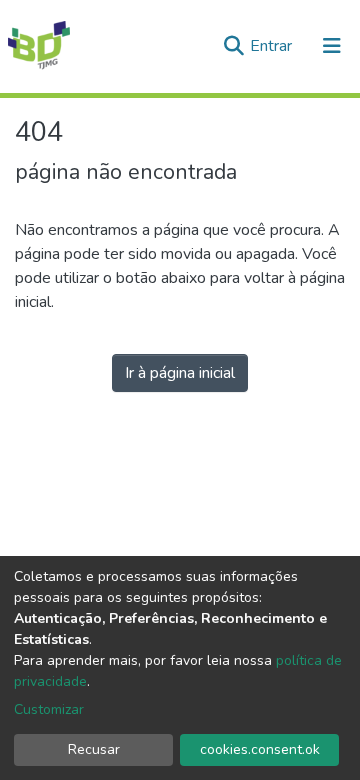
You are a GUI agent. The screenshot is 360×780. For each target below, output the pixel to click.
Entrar (273, 46)
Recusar (94, 749)
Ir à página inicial (180, 373)
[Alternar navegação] (332, 46)
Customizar (49, 709)
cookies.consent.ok (260, 749)
